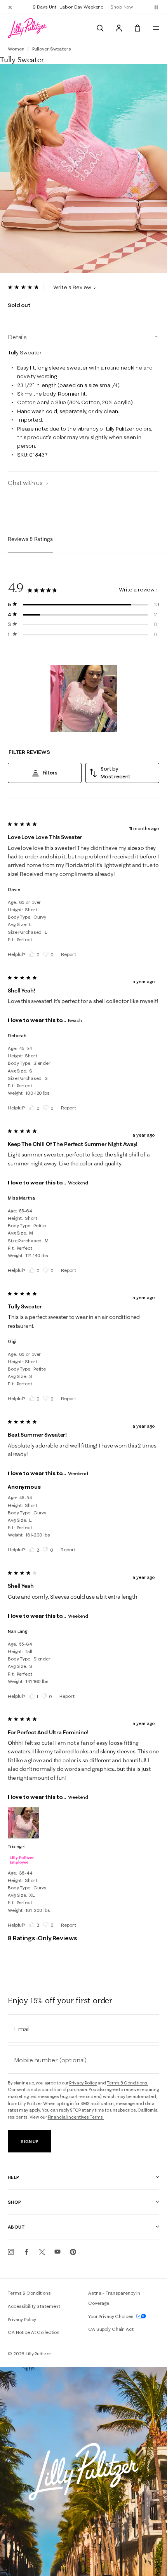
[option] (83, 169)
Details (17, 337)
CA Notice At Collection (34, 2332)
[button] (156, 7)
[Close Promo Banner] (10, 7)
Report (68, 954)
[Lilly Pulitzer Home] (27, 28)
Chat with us (26, 483)
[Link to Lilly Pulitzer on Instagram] (11, 2252)
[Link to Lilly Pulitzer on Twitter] (42, 2252)
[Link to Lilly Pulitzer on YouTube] (57, 2252)
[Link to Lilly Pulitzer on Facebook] (26, 2252)
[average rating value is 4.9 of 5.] (26, 287)
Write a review (137, 589)
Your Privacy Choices (111, 2316)
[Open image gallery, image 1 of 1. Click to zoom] (83, 169)
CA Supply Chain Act (111, 2329)
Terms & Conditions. (128, 2083)
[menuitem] (100, 28)
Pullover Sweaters (52, 49)
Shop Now (122, 7)
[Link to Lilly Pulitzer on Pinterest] (73, 2252)
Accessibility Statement (34, 2306)
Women (16, 49)
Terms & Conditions (29, 2293)
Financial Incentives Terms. (76, 2117)
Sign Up (29, 2141)
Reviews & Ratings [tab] (30, 539)
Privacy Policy (83, 2083)
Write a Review (73, 287)
